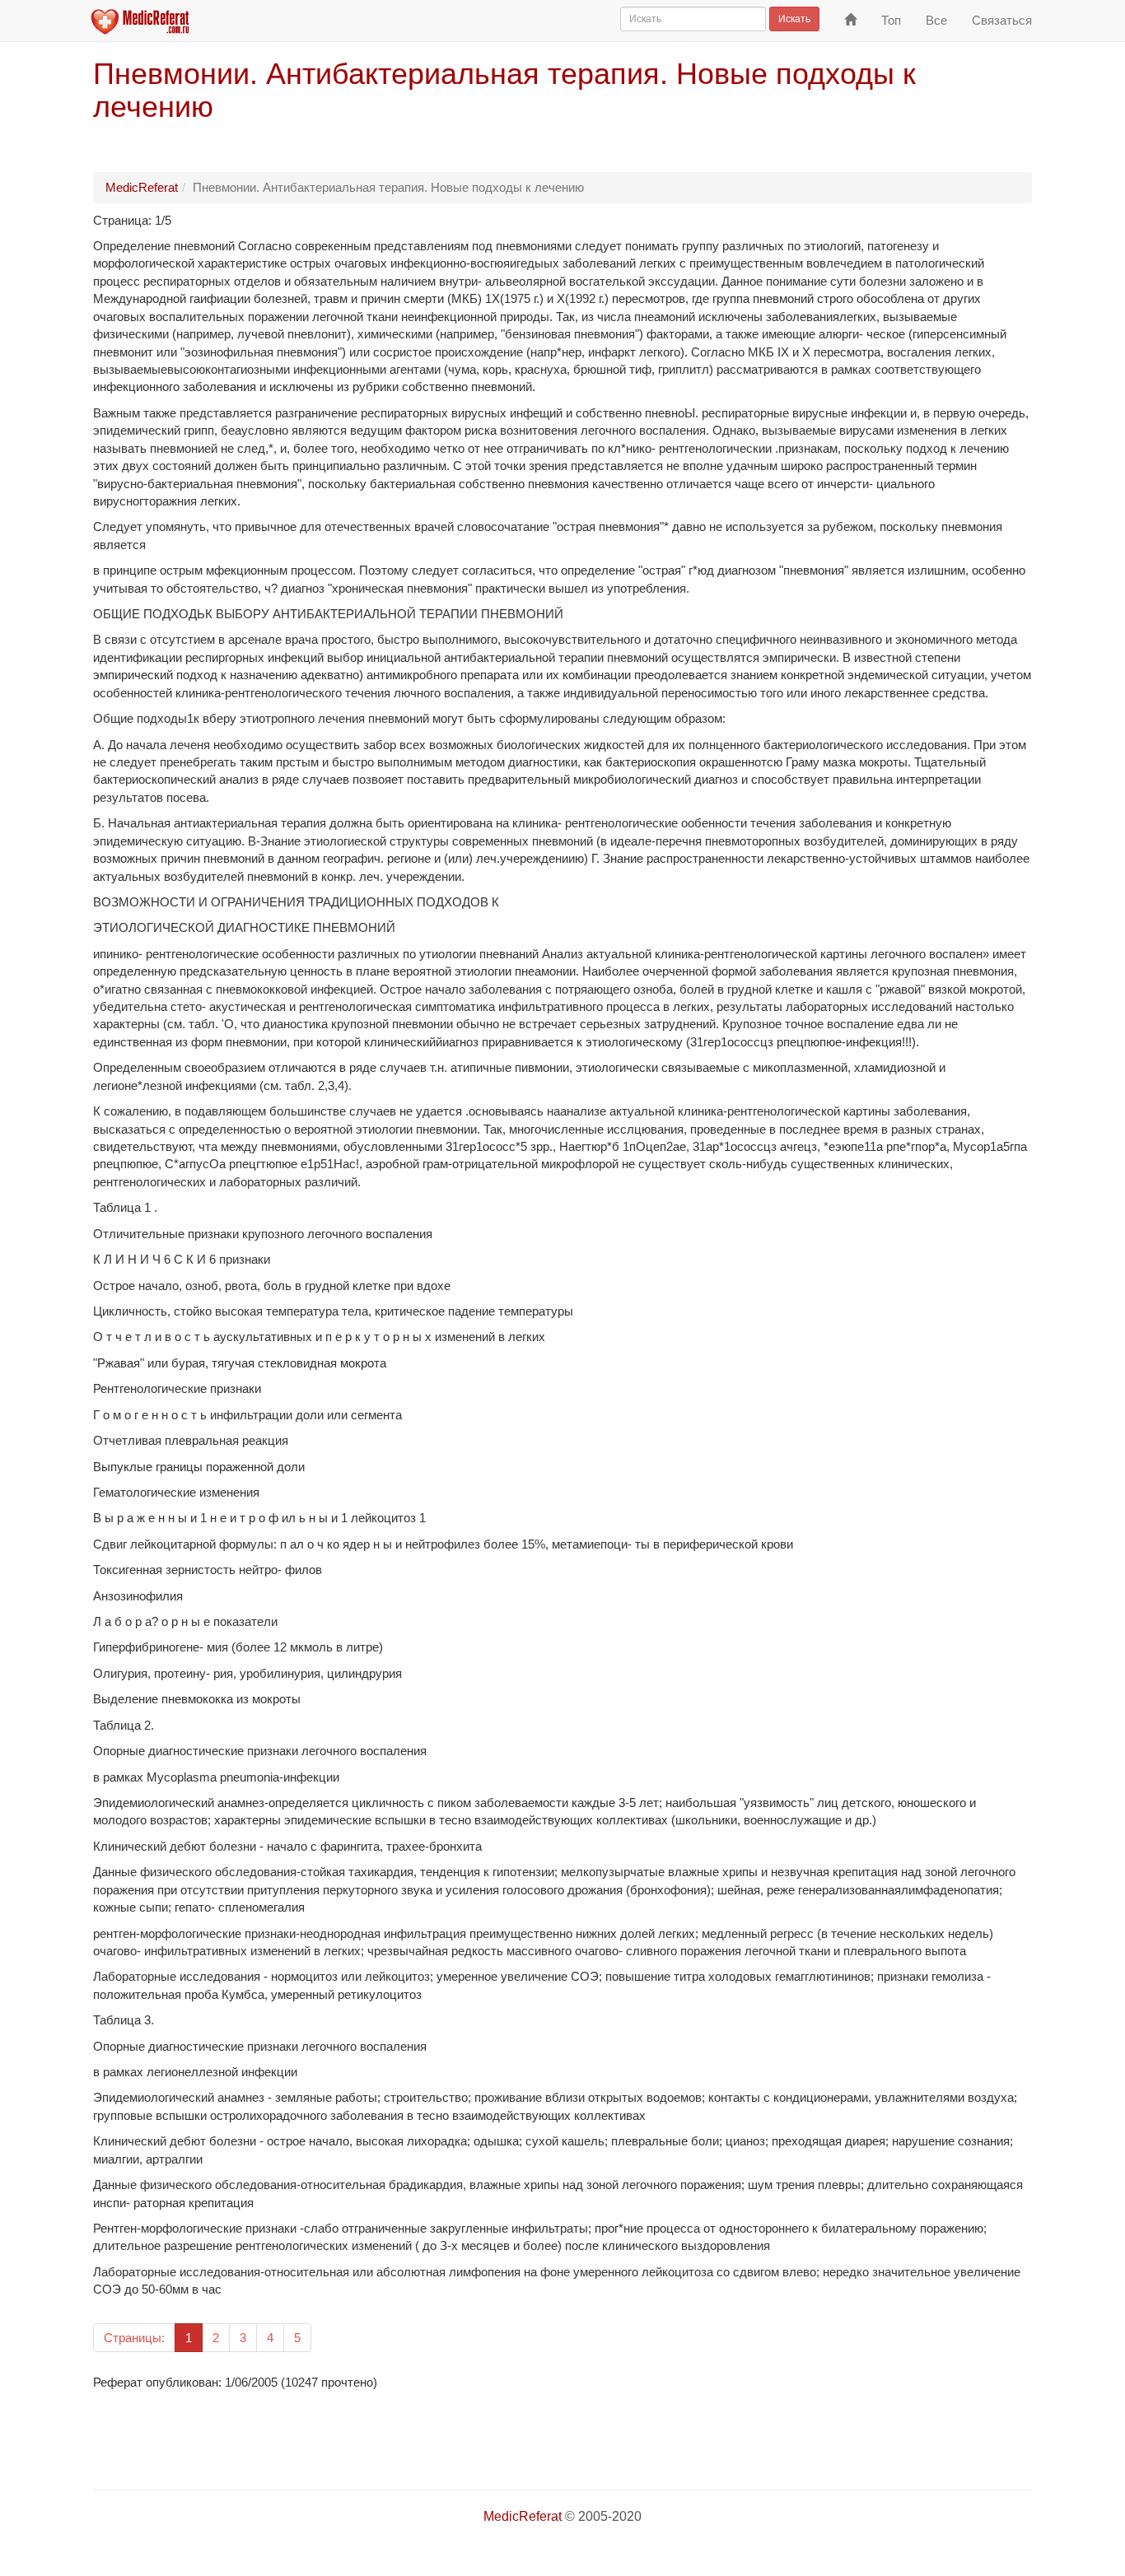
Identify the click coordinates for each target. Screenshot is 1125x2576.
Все (936, 20)
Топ (891, 20)
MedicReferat (142, 187)
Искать (794, 19)
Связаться (1002, 20)
